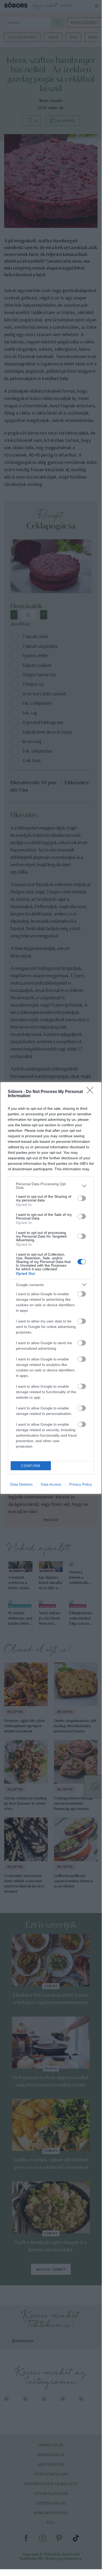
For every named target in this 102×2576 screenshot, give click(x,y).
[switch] (82, 1198)
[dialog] (51, 1288)
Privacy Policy (80, 1484)
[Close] (92, 1092)
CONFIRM (31, 1466)
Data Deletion (21, 1484)
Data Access (51, 1484)
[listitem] (51, 1186)
